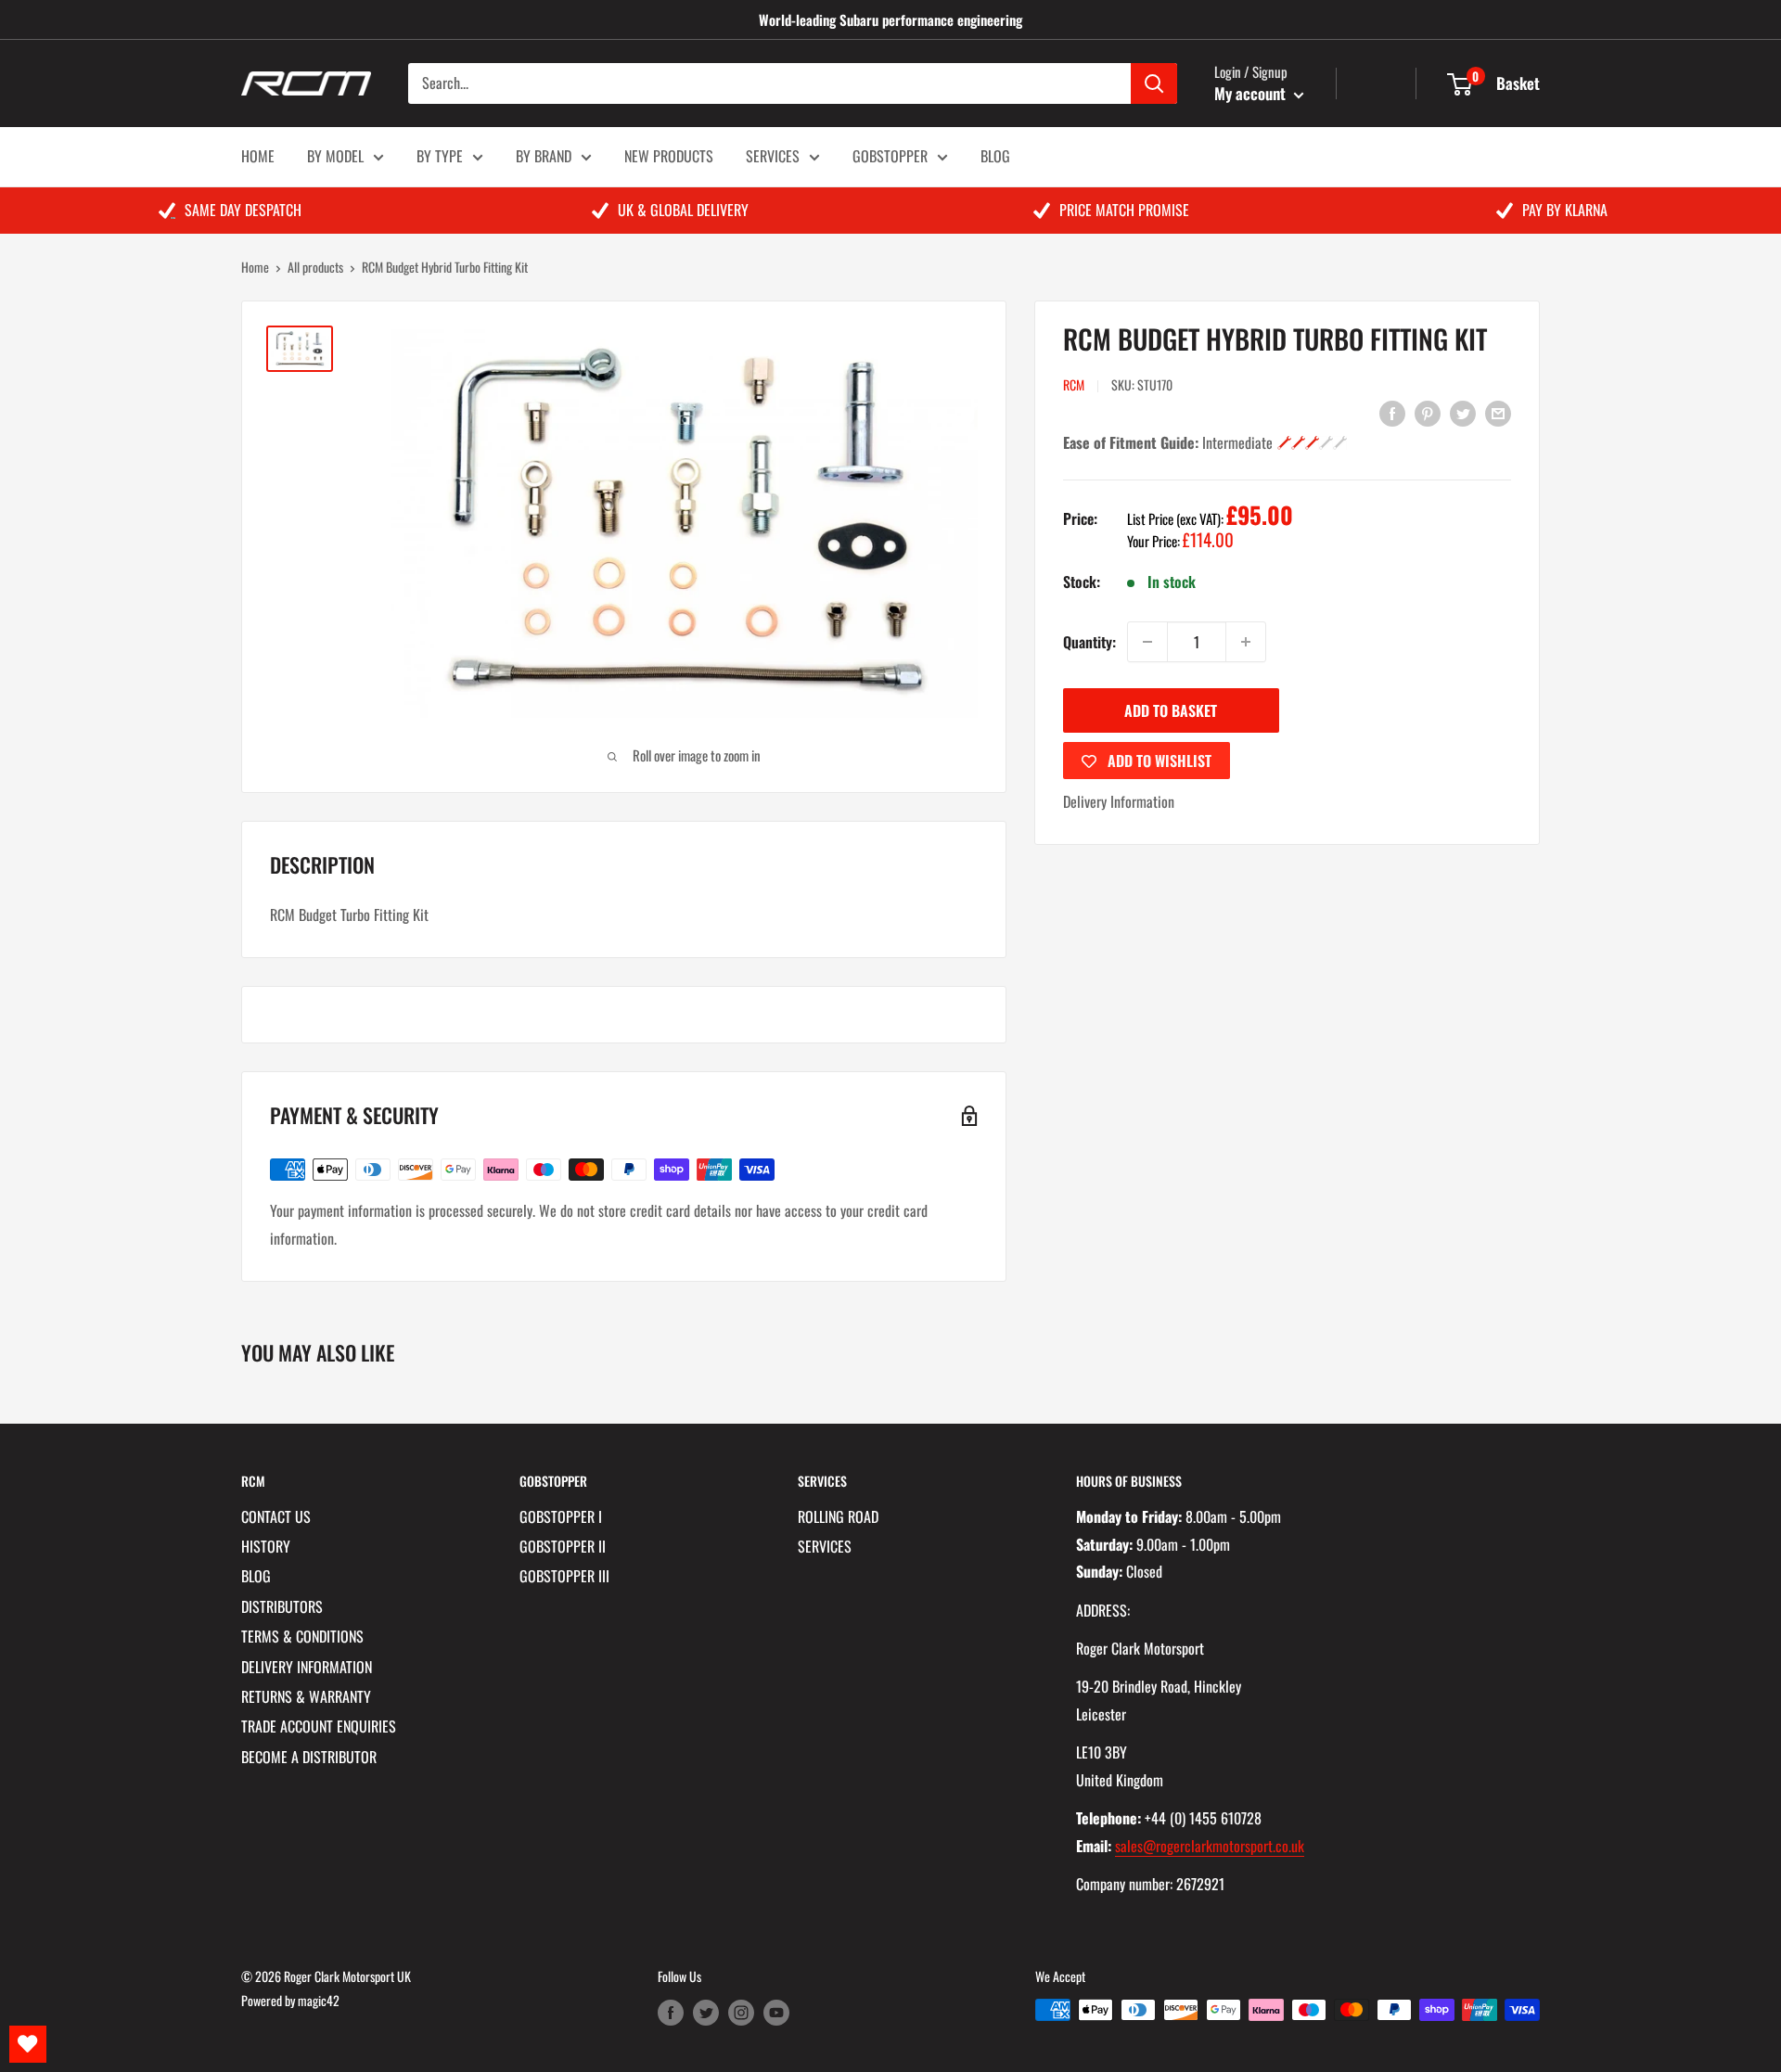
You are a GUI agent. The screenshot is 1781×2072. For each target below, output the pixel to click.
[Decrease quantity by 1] (1147, 642)
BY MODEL (335, 156)
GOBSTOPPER (890, 156)
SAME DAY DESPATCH (243, 210)
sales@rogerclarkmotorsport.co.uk (1210, 1846)
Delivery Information (1119, 801)
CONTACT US (276, 1516)
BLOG (995, 156)
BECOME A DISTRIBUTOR (309, 1757)
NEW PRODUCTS (669, 156)
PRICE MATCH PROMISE (1124, 210)
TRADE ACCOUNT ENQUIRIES (319, 1726)
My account (1252, 93)
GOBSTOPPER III (564, 1576)
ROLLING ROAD (838, 1516)
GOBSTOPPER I (561, 1516)
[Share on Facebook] (1392, 412)
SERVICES (773, 156)
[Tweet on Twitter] (1463, 412)
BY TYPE (440, 156)
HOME (258, 156)
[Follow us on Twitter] (706, 2012)
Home (255, 267)
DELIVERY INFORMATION (307, 1667)
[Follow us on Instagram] (741, 2012)
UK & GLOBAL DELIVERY (683, 210)
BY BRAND (544, 156)
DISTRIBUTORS (282, 1606)
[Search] (1154, 83)
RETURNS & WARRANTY (306, 1696)
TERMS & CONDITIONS (302, 1636)
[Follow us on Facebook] (671, 2012)
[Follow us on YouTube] (776, 2012)
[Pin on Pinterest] (1428, 412)
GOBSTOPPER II (563, 1546)
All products (315, 267)
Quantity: (1089, 642)
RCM (1074, 384)
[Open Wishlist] (28, 2044)
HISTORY (266, 1546)
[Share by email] (1498, 412)
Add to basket (1171, 710)
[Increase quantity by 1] (1246, 642)
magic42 (319, 2000)
